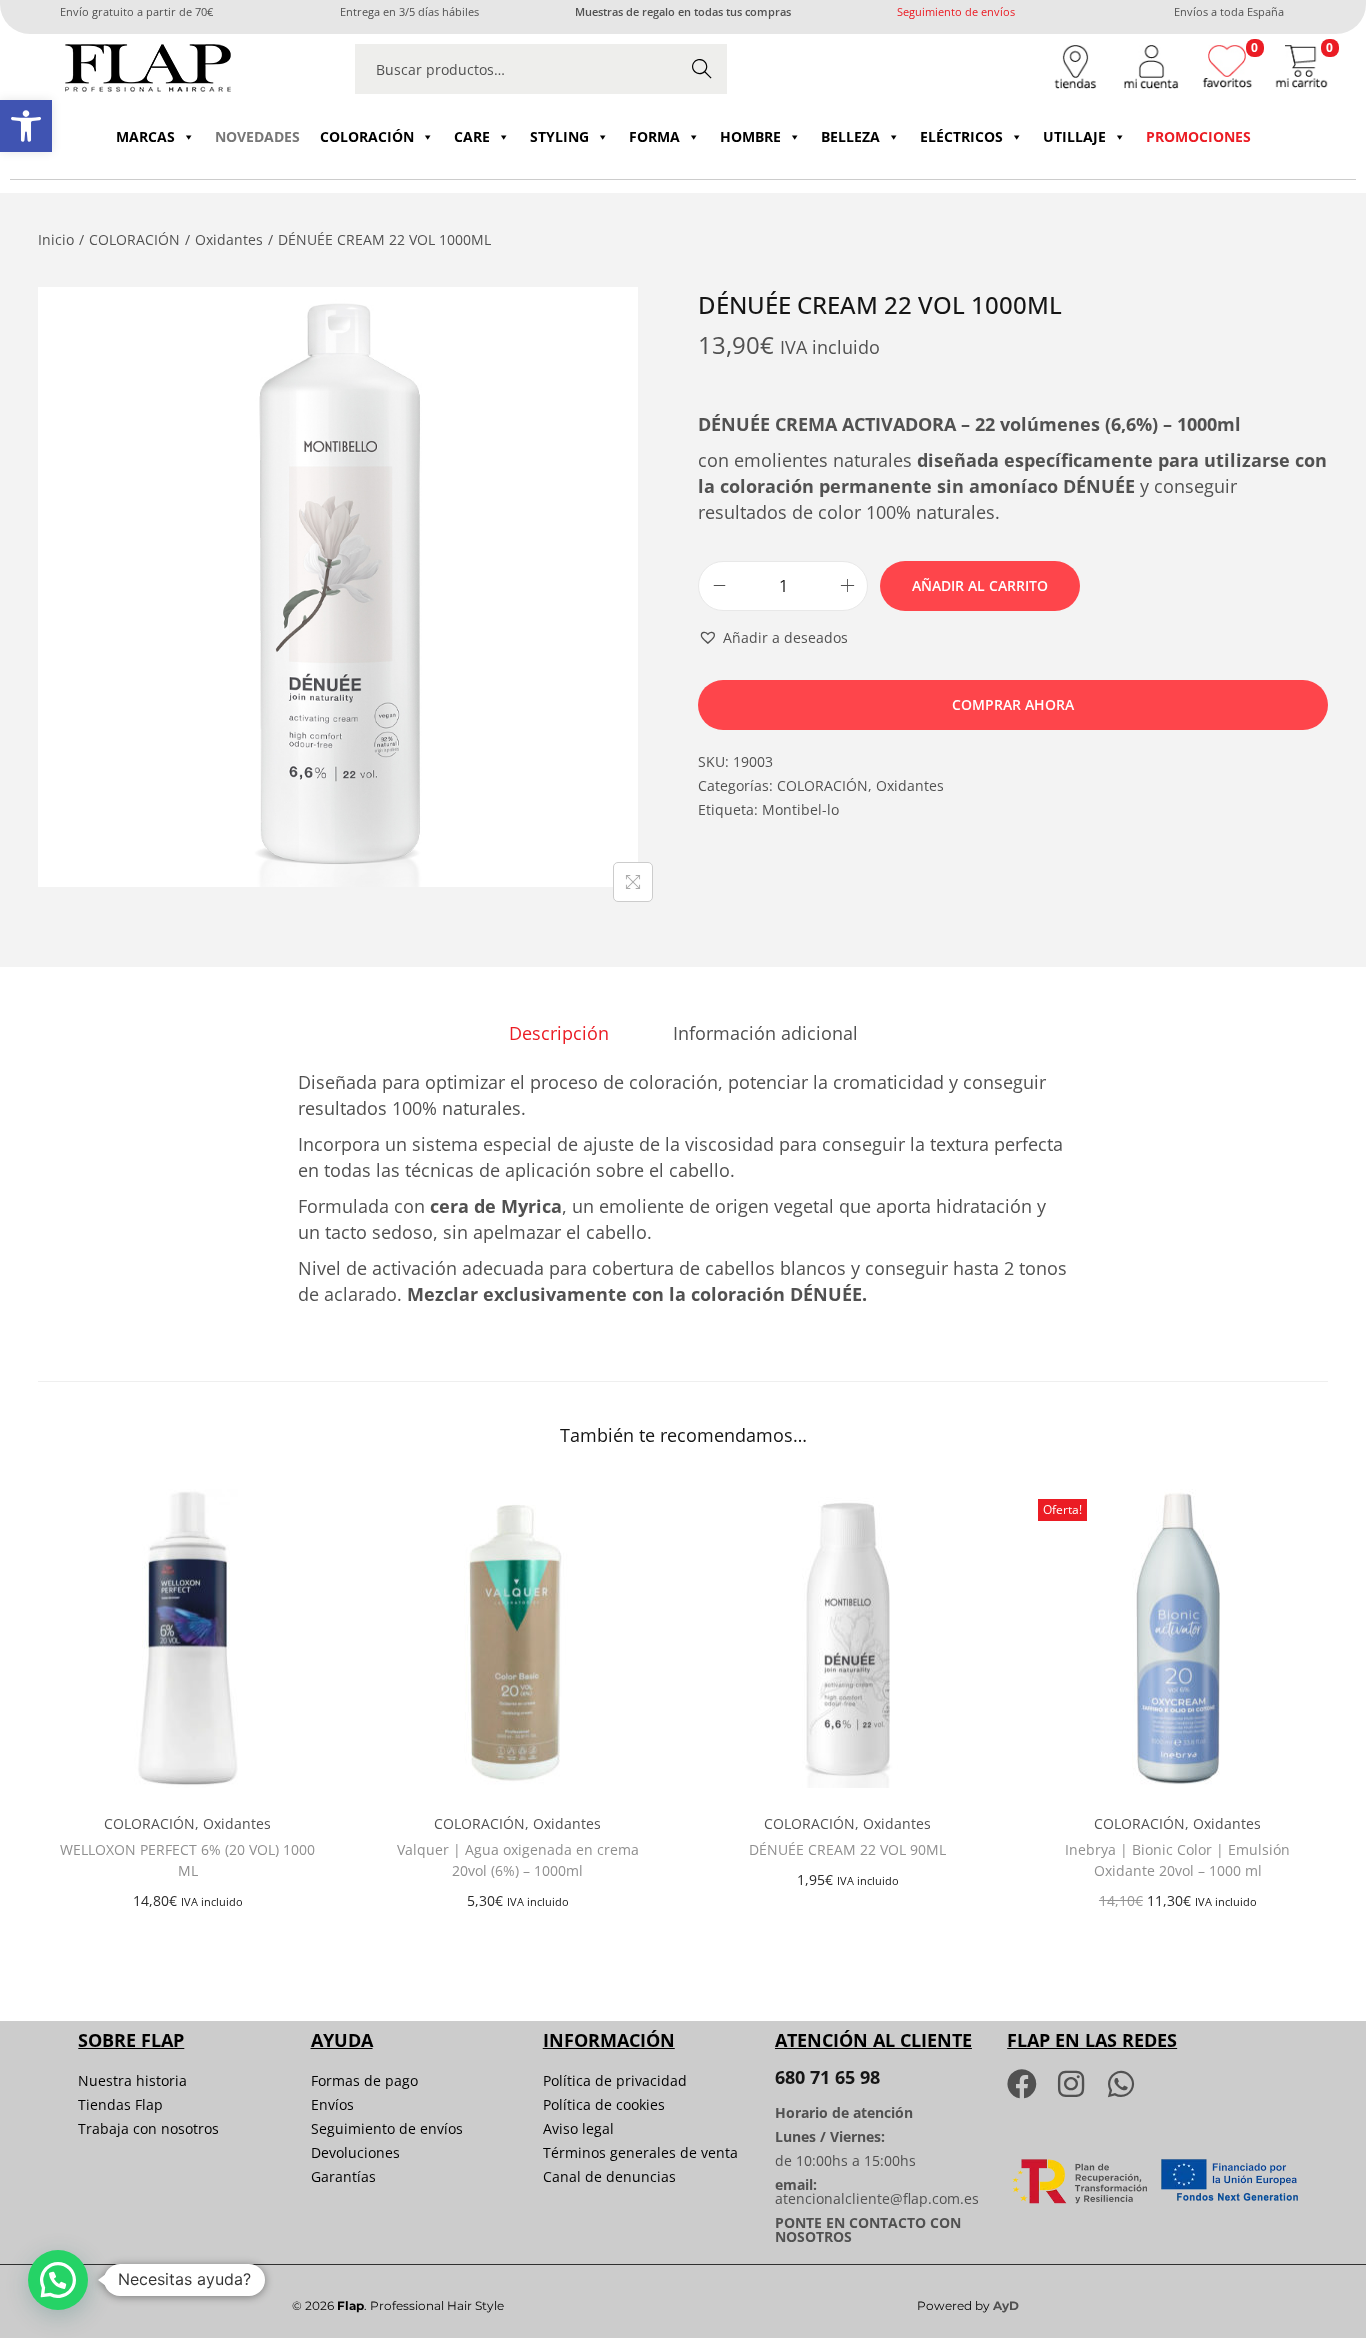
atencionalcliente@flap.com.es (877, 2198)
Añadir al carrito (980, 585)
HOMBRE (750, 136)
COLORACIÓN (367, 136)
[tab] (559, 1033)
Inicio (56, 239)
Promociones (1198, 136)
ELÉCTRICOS (961, 136)
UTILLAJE (1074, 136)
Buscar (702, 68)
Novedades (257, 136)
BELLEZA (850, 136)
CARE (472, 136)
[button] (26, 126)
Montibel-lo (800, 809)
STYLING (559, 136)
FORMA (654, 136)
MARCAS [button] (145, 136)
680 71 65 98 (827, 2077)
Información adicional (765, 1033)
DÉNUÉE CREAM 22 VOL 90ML (847, 1849)
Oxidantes (229, 239)
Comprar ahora (1013, 704)
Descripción (559, 1033)
